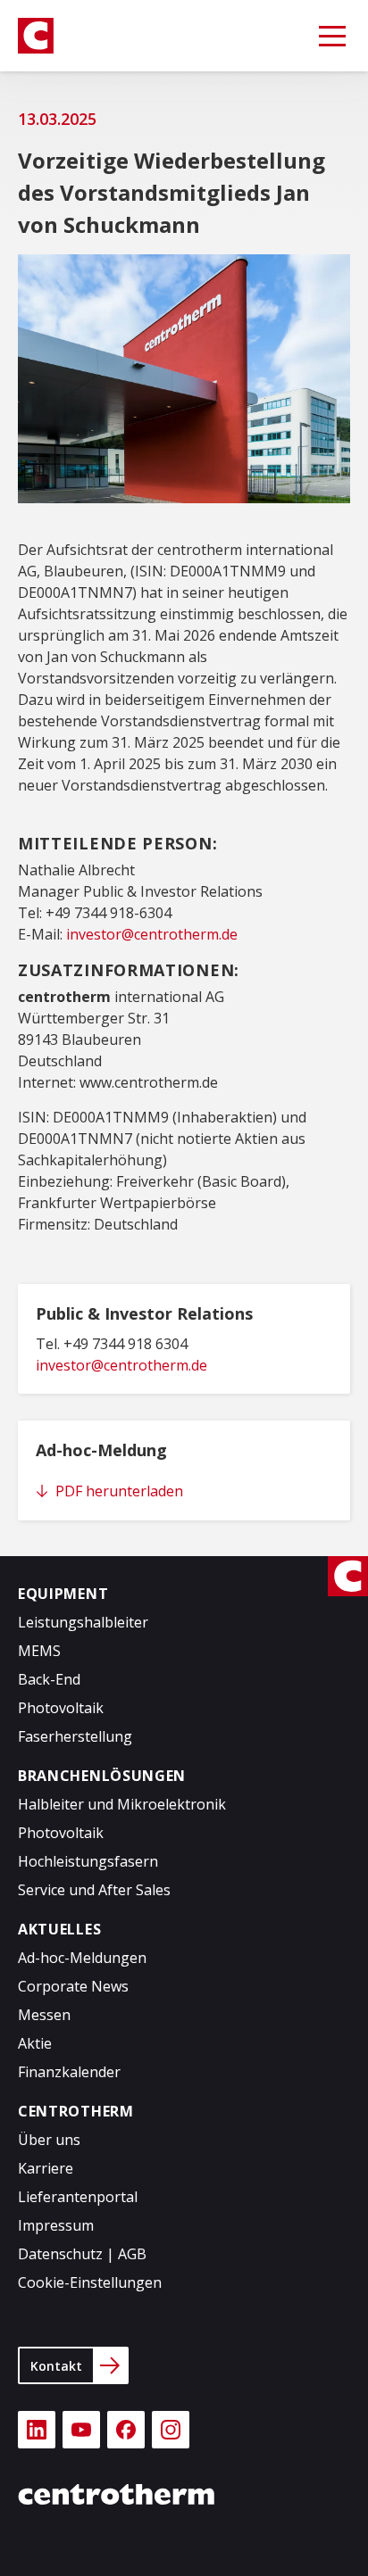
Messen (44, 2015)
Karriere (46, 2168)
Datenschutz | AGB (82, 2254)
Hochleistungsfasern (88, 1861)
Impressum (56, 2225)
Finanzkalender (69, 2072)
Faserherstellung (75, 1736)
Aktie (35, 2043)
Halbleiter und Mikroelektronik (122, 1804)
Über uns (49, 2140)
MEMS (39, 1651)
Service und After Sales (94, 1890)
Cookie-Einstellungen (90, 2282)
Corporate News (73, 1986)
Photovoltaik (61, 1708)
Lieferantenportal (78, 2197)
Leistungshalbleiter (83, 1622)
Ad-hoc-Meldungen (82, 1958)
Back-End (49, 1679)
